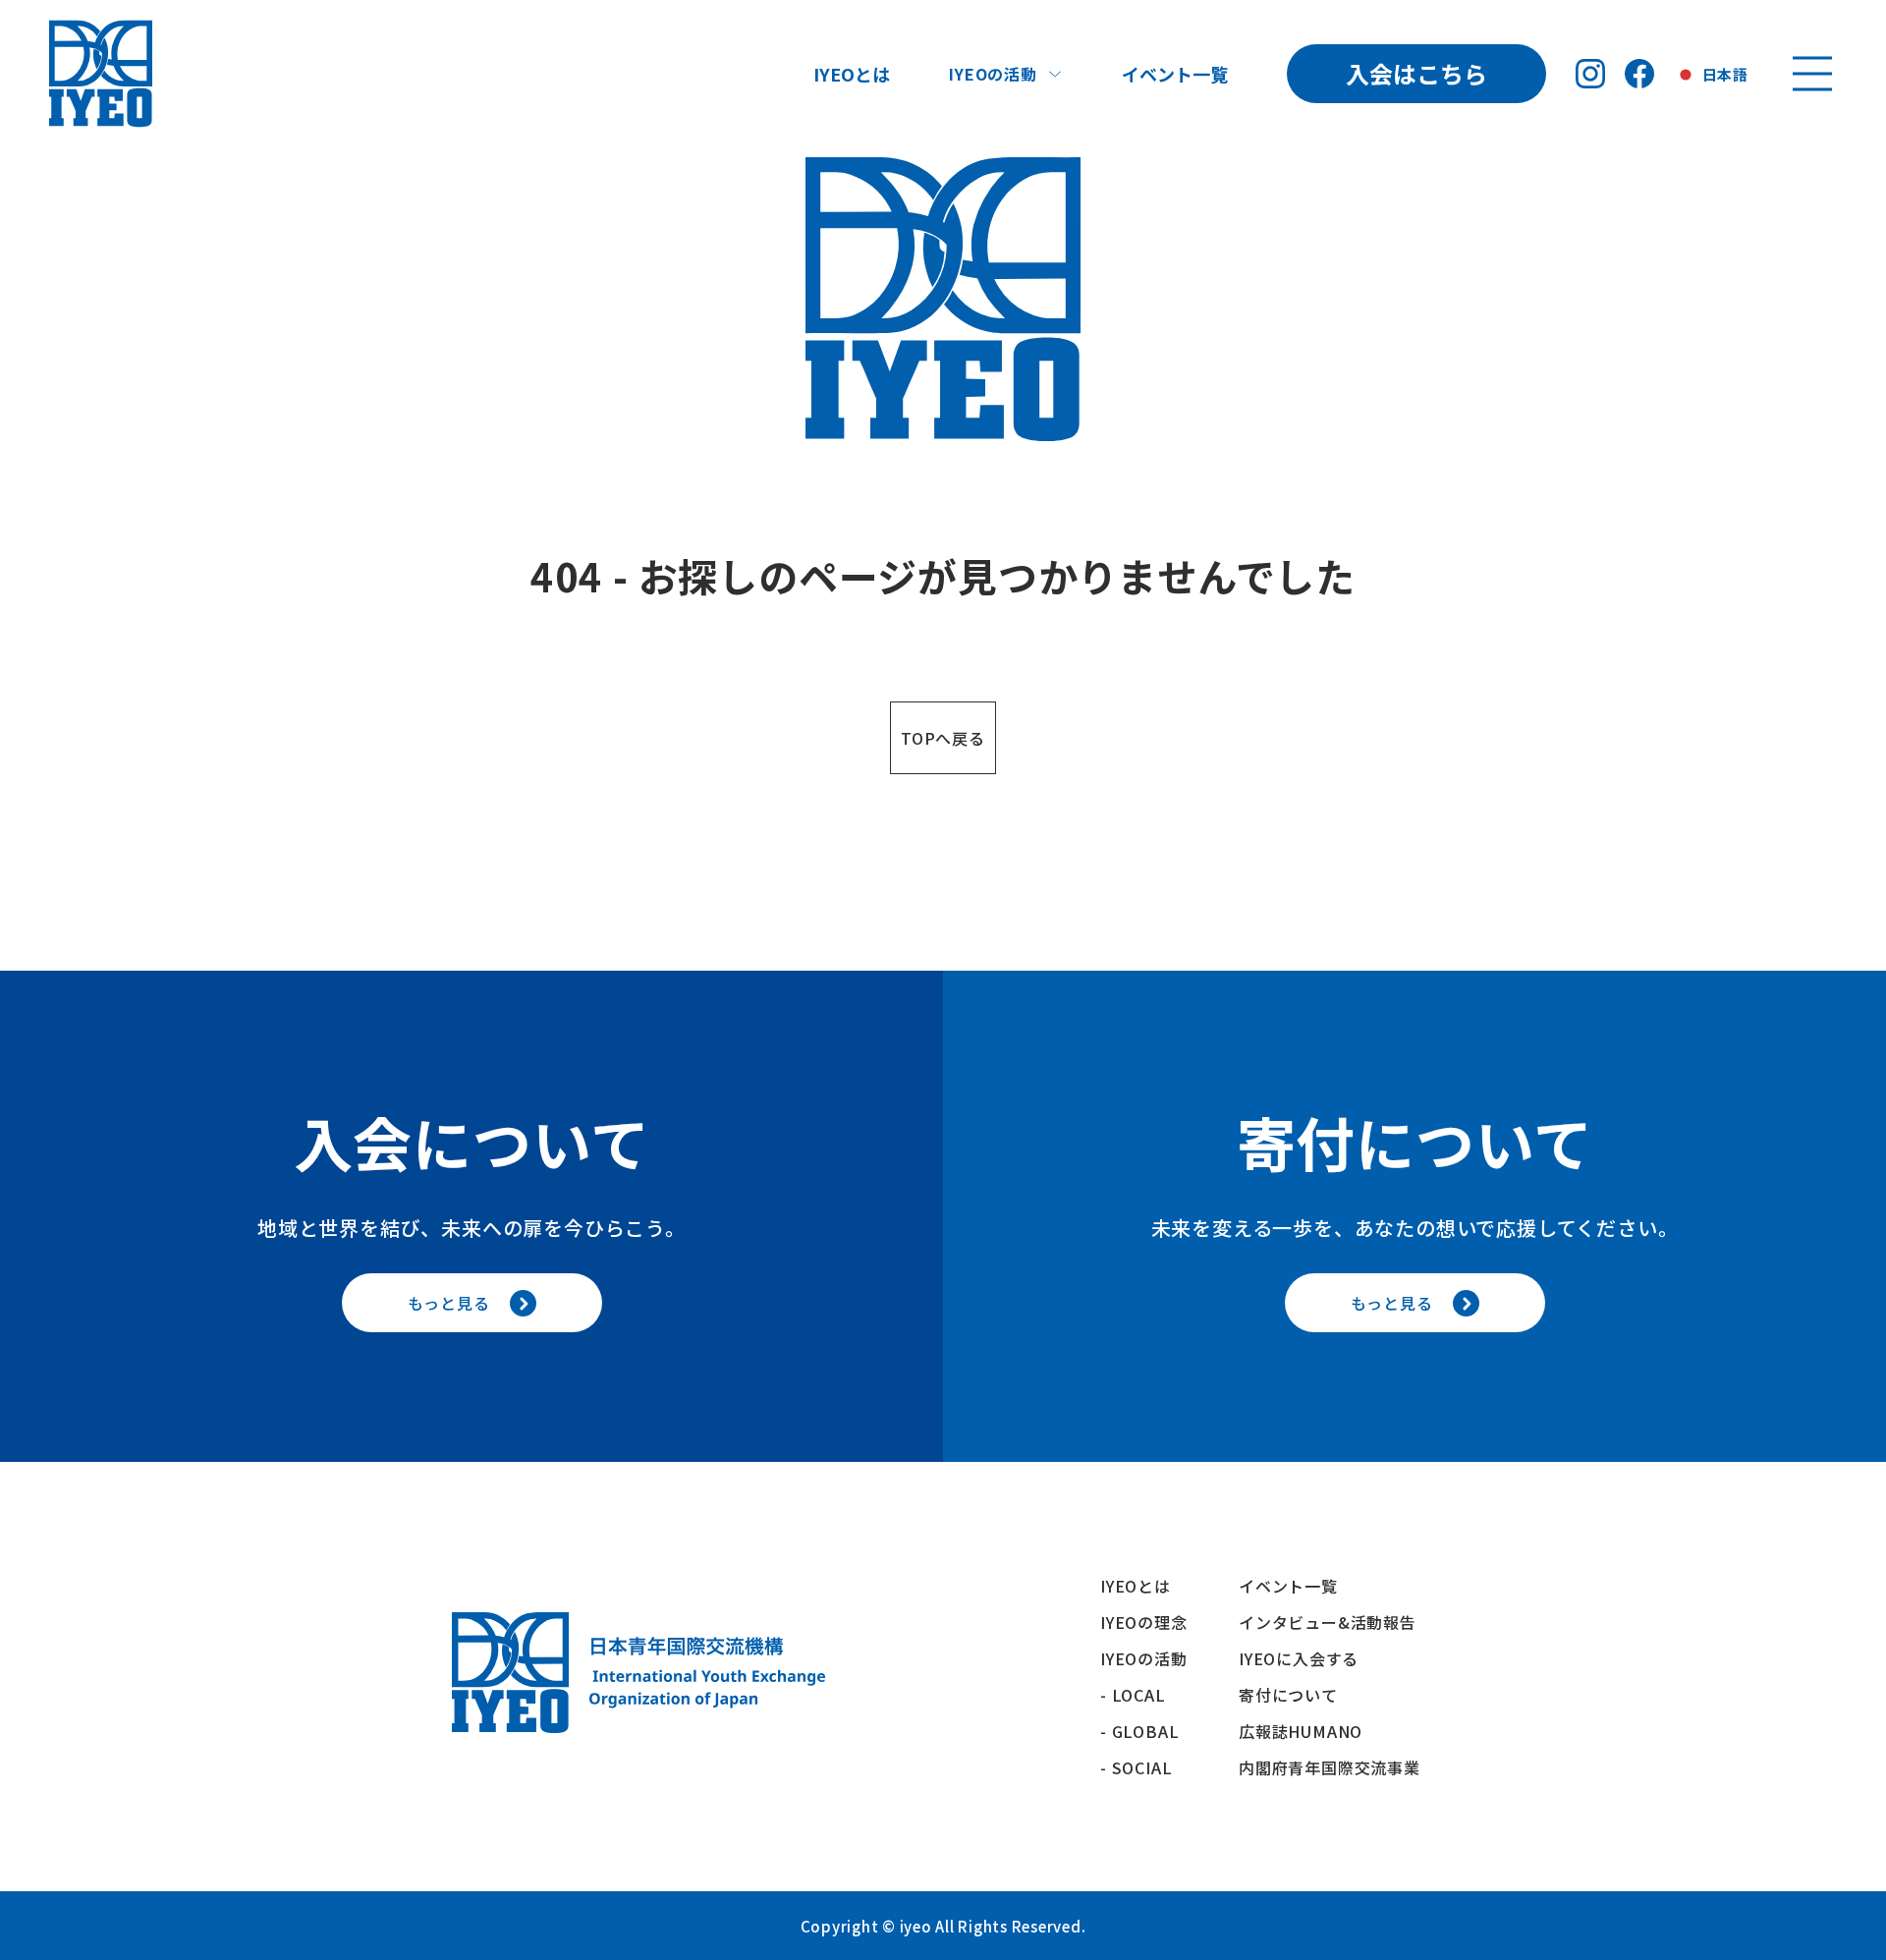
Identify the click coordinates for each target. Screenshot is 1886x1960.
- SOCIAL (1136, 1767)
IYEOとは (852, 74)
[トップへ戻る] (101, 74)
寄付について (1297, 1695)
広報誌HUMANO (1301, 1731)
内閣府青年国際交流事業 (1330, 1767)
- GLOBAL (1139, 1731)
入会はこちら (1416, 73)
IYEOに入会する (1307, 1658)
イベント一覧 (1175, 74)
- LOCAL (1133, 1695)
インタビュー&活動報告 (1328, 1622)
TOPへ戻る (943, 738)
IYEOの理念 (1144, 1622)
